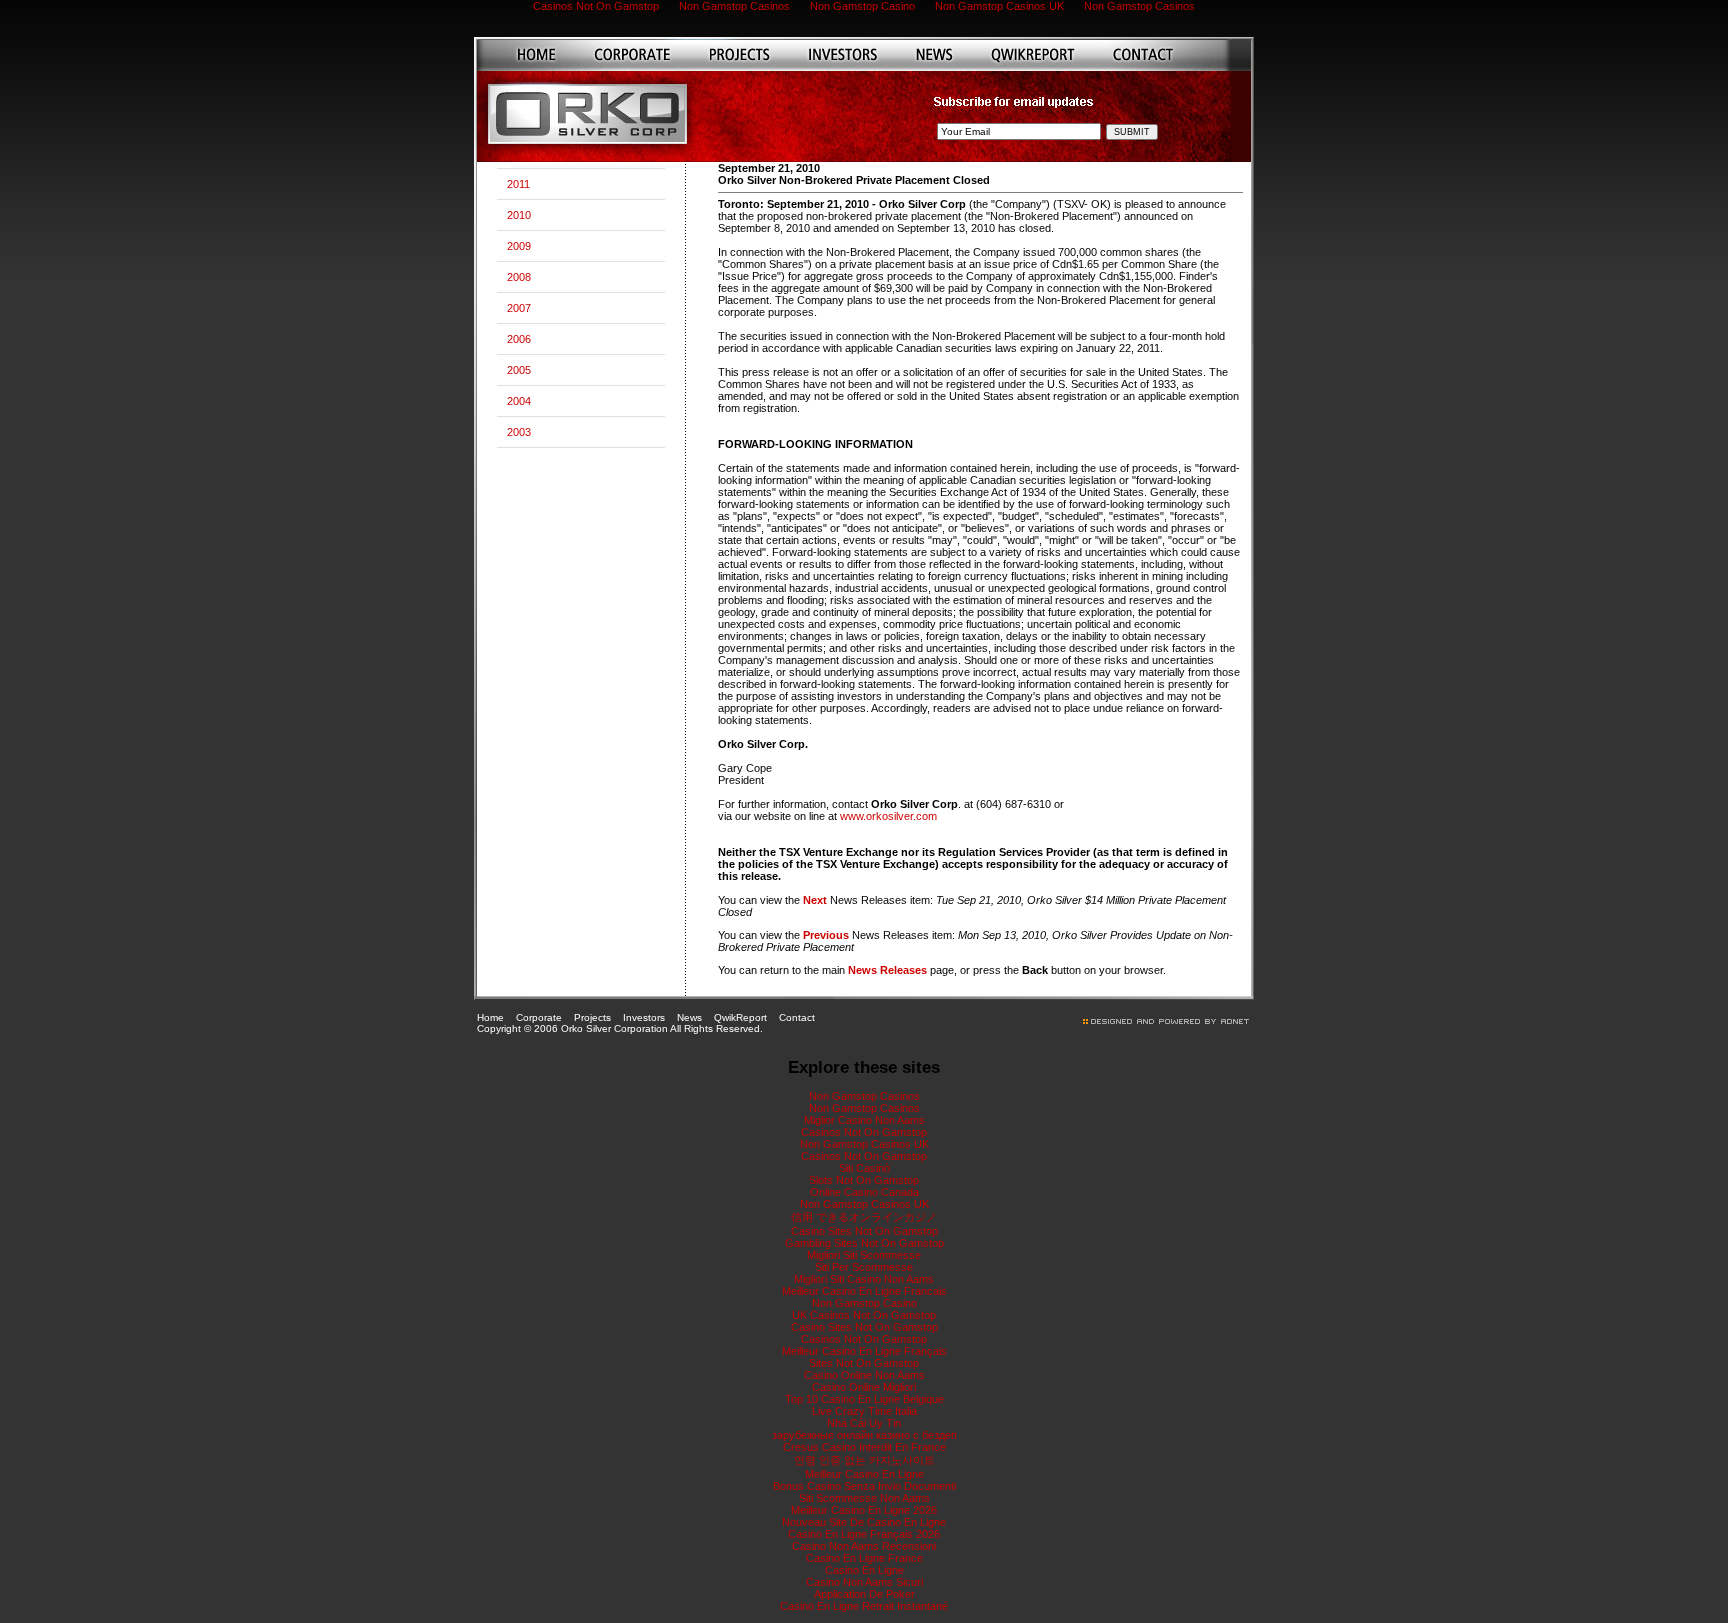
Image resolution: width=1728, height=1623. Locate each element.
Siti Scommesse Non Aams (864, 1498)
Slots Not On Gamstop (864, 1180)
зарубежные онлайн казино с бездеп (864, 1435)
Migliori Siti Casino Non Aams (864, 1279)
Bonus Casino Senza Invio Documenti (864, 1486)
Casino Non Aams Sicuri (864, 1582)
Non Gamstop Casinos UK (864, 1144)
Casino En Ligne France (864, 1558)
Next (815, 900)
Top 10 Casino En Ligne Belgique (864, 1399)
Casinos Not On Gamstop (864, 1132)
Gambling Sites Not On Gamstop (864, 1243)
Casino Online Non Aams (864, 1375)
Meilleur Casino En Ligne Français (864, 1351)
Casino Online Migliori (864, 1387)
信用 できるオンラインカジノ (864, 1217)
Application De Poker (864, 1594)
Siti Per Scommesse (864, 1267)
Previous (826, 935)
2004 (519, 401)
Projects (592, 1017)
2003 (519, 432)
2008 (519, 277)
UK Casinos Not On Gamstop (864, 1315)
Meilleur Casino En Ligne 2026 (864, 1510)
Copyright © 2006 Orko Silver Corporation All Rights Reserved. (620, 1028)
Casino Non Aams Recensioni (864, 1546)
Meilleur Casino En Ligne (864, 1474)
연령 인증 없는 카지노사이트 (864, 1460)
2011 (518, 184)
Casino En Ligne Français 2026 (864, 1534)
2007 (519, 308)
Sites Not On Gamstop (864, 1363)
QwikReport (740, 1017)
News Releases (887, 970)
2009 (519, 246)
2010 (519, 215)
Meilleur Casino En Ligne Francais (864, 1291)
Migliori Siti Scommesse (864, 1255)
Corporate (539, 1017)
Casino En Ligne (864, 1570)
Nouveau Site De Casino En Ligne (864, 1522)
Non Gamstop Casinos (864, 1096)
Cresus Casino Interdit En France (864, 1447)
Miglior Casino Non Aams (864, 1120)
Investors (644, 1017)
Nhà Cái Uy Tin (864, 1423)
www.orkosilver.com (888, 816)
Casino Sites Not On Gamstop (864, 1231)
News (689, 1017)
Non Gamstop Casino (864, 1303)
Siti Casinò (864, 1168)
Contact (797, 1017)
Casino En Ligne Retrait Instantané (864, 1606)
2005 (519, 370)
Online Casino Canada (864, 1192)
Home (490, 1017)
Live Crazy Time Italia (864, 1411)
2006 (519, 339)
